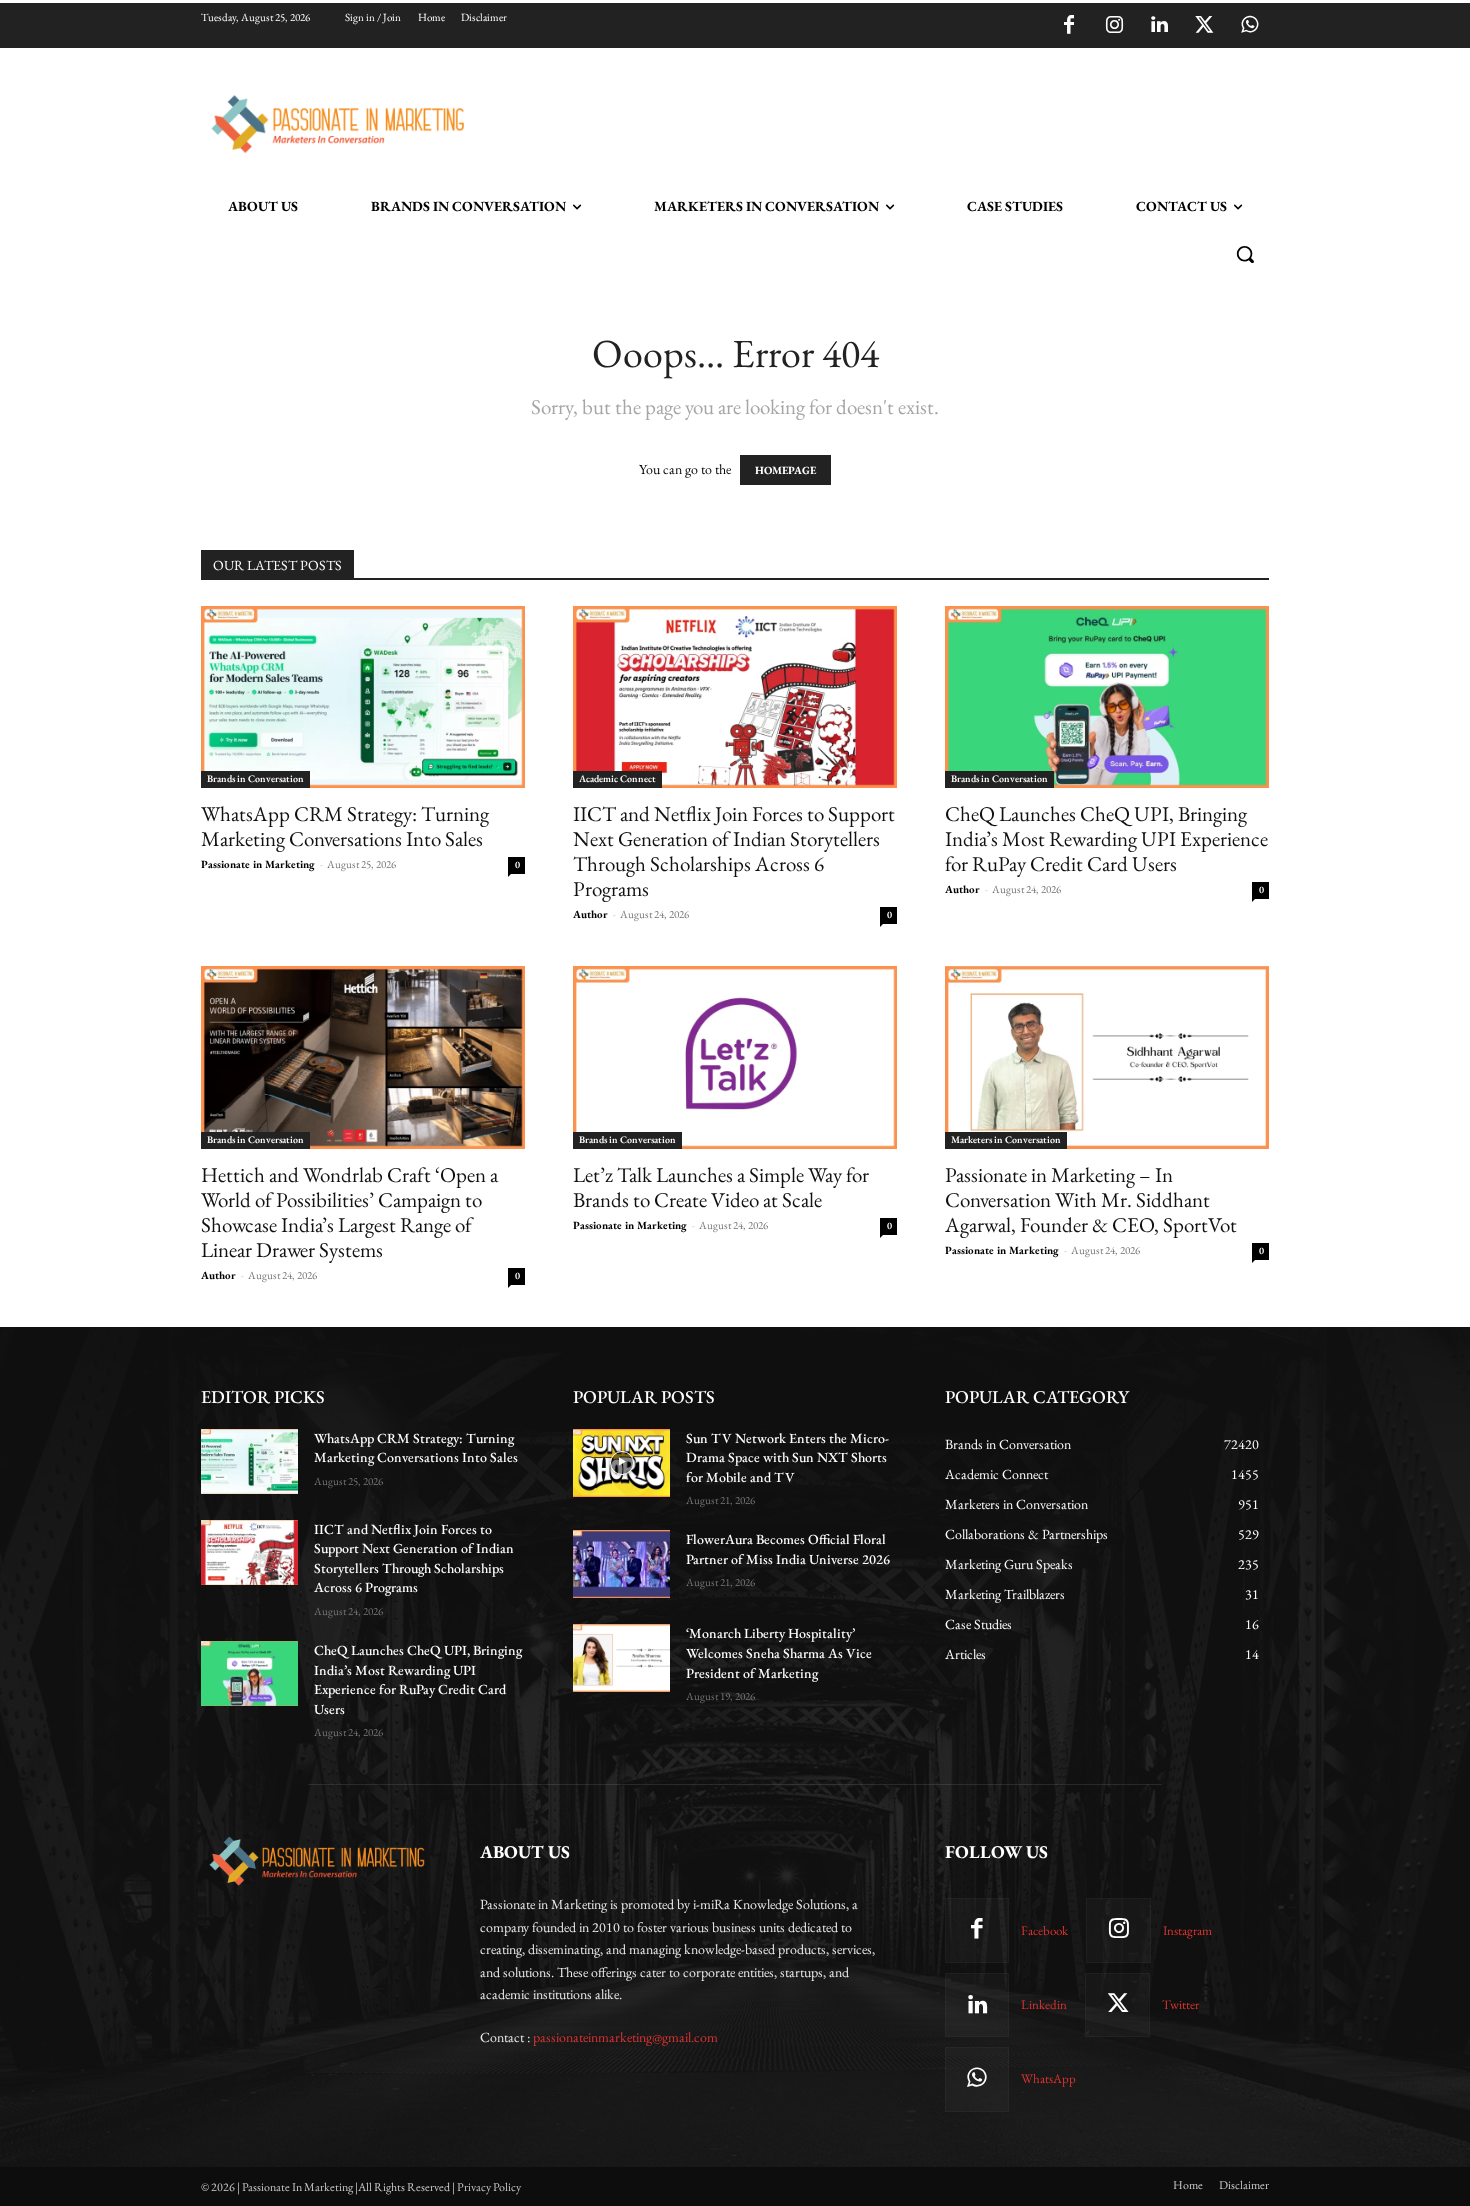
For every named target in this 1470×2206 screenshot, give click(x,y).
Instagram (1187, 1930)
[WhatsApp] (1249, 26)
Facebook (1044, 1930)
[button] (1245, 254)
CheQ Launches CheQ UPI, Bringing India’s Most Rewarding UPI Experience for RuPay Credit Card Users (1106, 838)
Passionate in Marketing (258, 864)
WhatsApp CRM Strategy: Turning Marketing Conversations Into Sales (345, 826)
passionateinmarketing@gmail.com (625, 2037)
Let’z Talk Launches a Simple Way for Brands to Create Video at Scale (721, 1187)
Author (590, 914)
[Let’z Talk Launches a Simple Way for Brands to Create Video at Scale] (735, 1057)
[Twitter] (1204, 26)
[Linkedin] (1159, 26)
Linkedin (1044, 2004)
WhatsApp (1048, 2078)
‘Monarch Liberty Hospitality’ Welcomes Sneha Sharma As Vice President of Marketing (779, 1652)
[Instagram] (1114, 26)
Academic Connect (617, 778)
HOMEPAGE (785, 470)
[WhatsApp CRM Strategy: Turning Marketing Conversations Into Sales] (363, 697)
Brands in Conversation (255, 778)
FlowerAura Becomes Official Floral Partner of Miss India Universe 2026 (788, 1549)
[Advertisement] (837, 121)
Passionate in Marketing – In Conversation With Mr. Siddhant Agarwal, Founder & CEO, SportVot (1091, 1199)
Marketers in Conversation (1006, 1139)
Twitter (1180, 2004)
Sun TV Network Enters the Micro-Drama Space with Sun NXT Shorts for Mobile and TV (787, 1457)
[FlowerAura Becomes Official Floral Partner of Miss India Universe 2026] (621, 1564)
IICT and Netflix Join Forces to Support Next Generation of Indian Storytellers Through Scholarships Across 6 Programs (734, 851)
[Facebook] (1069, 26)
